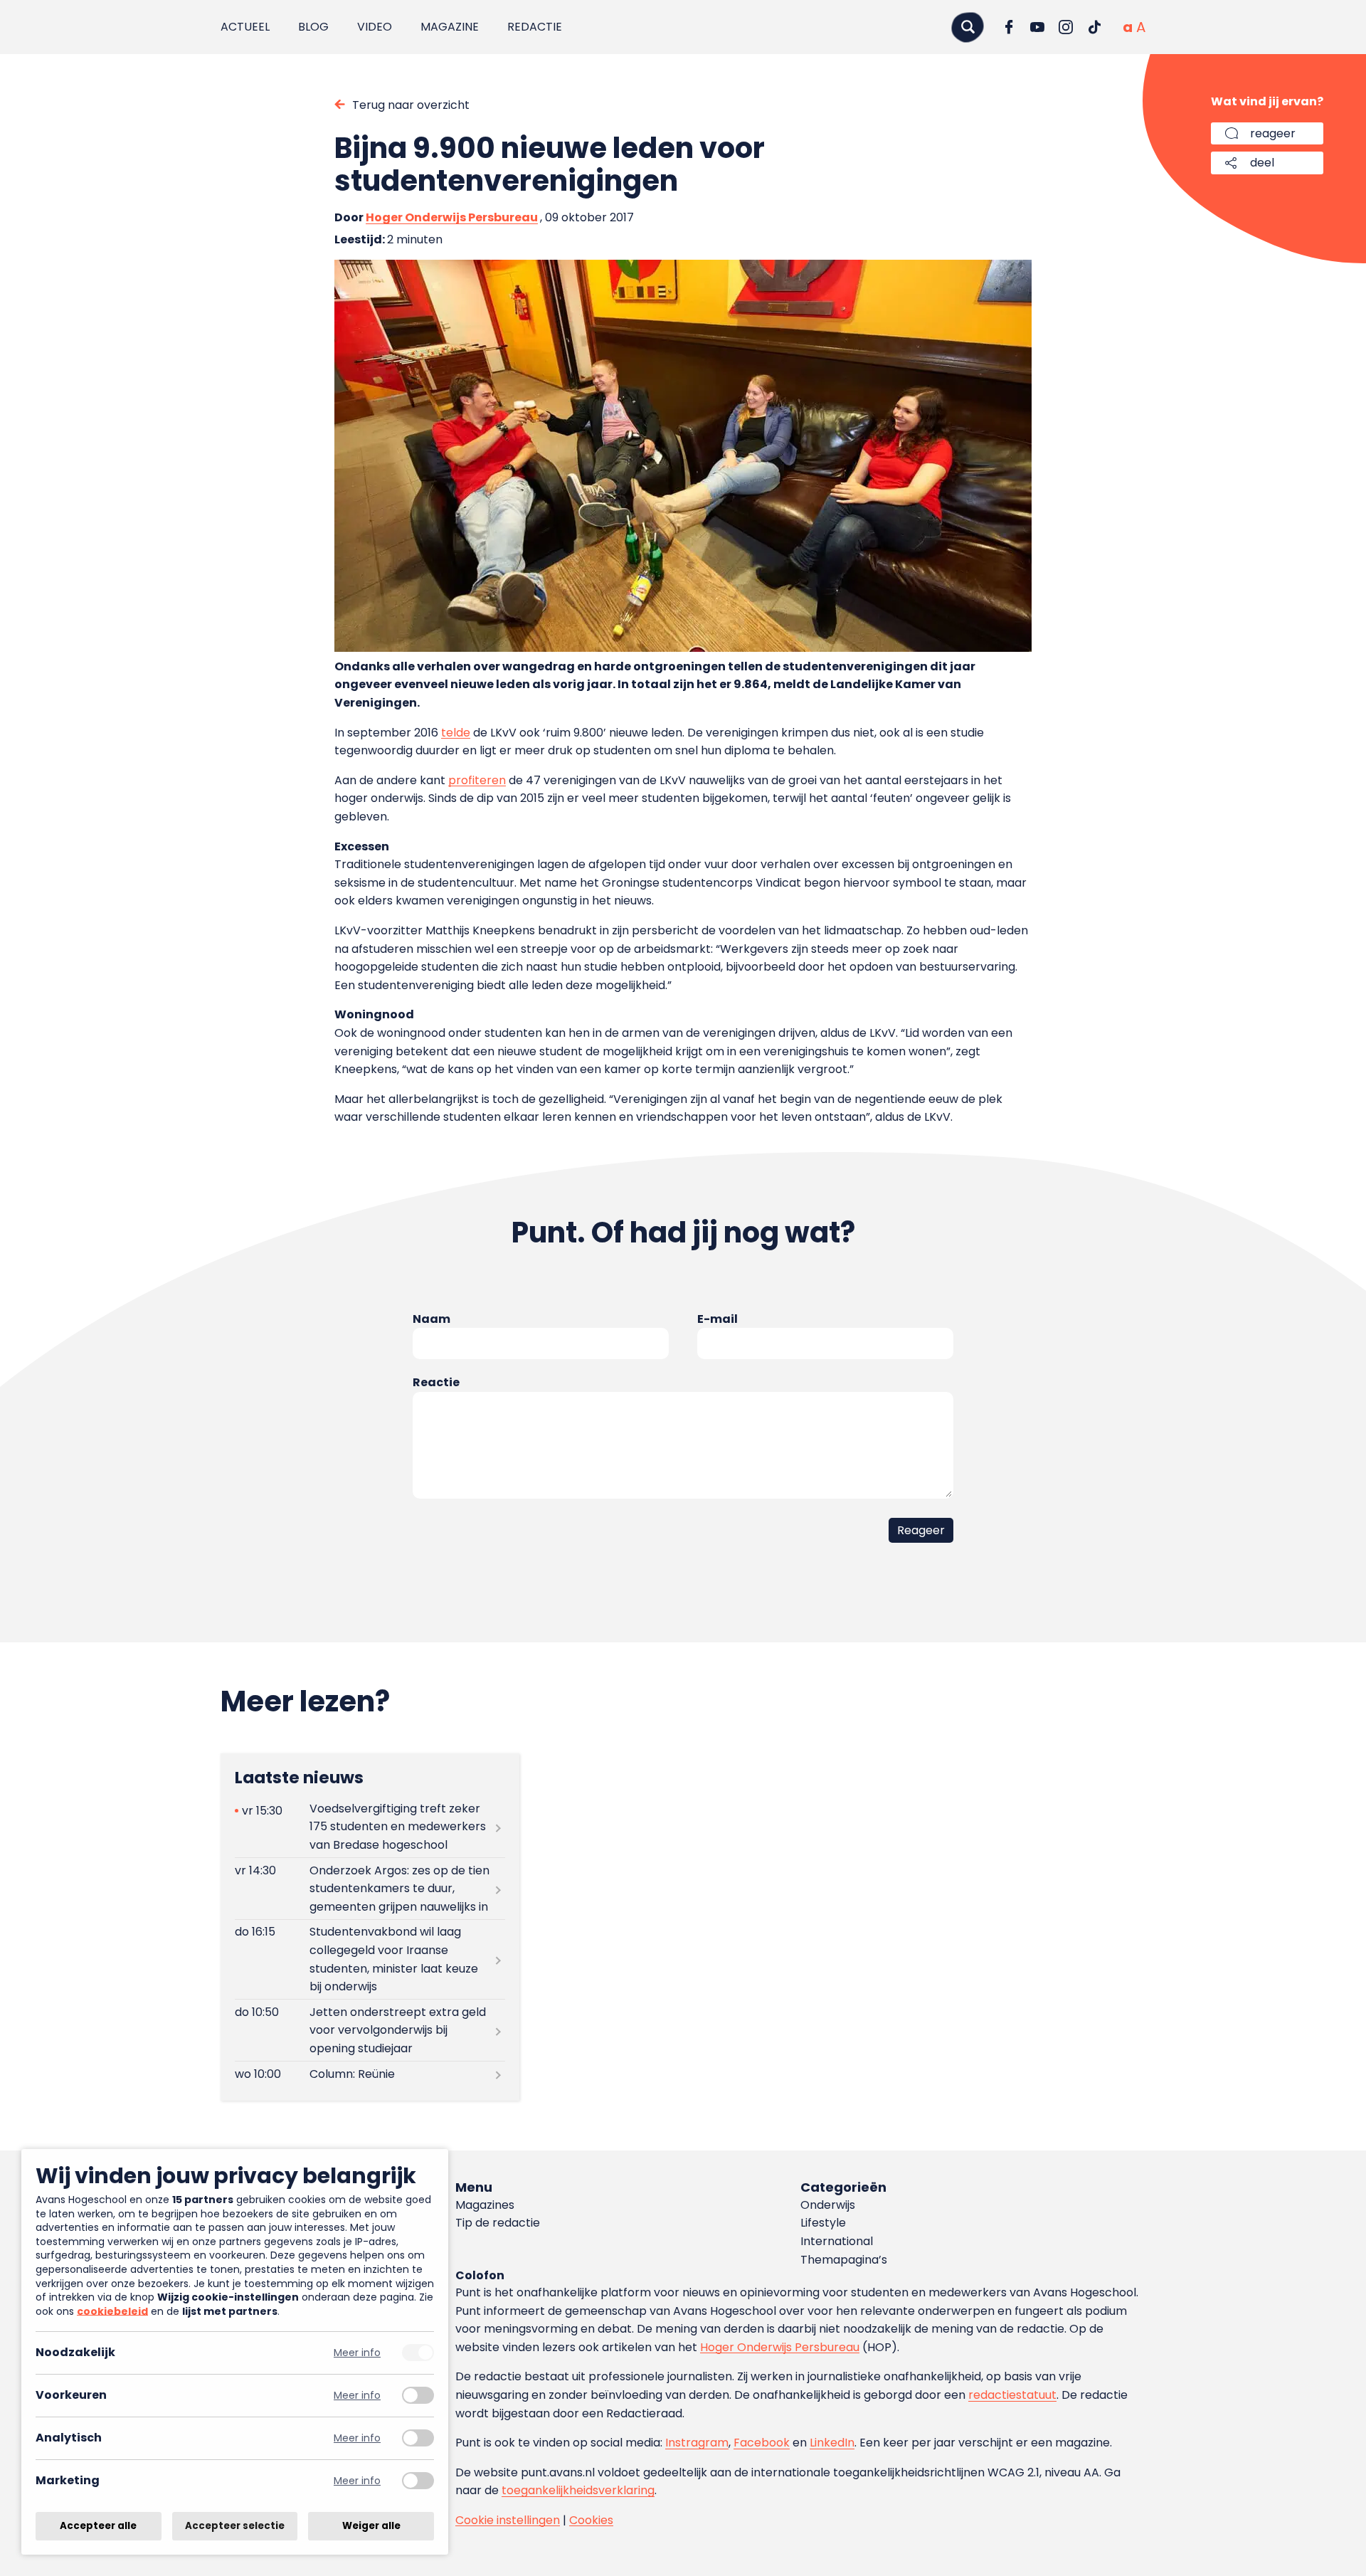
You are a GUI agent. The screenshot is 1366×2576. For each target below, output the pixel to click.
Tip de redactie (498, 2223)
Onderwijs (828, 2205)
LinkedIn (832, 2443)
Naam (431, 1319)
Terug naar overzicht (411, 105)
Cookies (591, 2520)
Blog (313, 27)
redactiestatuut (1012, 2395)
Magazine (450, 27)
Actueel (245, 27)
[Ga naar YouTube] (1037, 27)
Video (375, 27)
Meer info (357, 2353)
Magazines (485, 2205)
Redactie (535, 27)
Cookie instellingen (508, 2520)
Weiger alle (371, 2526)
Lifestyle (823, 2223)
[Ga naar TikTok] (1094, 27)
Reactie (436, 1382)
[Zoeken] (968, 27)
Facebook (762, 2443)
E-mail (718, 1319)
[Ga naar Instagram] (1066, 27)
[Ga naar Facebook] (1009, 27)
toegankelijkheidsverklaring (578, 2490)
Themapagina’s (844, 2260)
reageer (1273, 133)
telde (456, 733)
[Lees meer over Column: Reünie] (370, 2075)
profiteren (477, 780)
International (837, 2241)
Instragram (697, 2443)
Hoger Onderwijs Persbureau (452, 217)
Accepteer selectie (235, 2526)
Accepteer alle (98, 2526)
